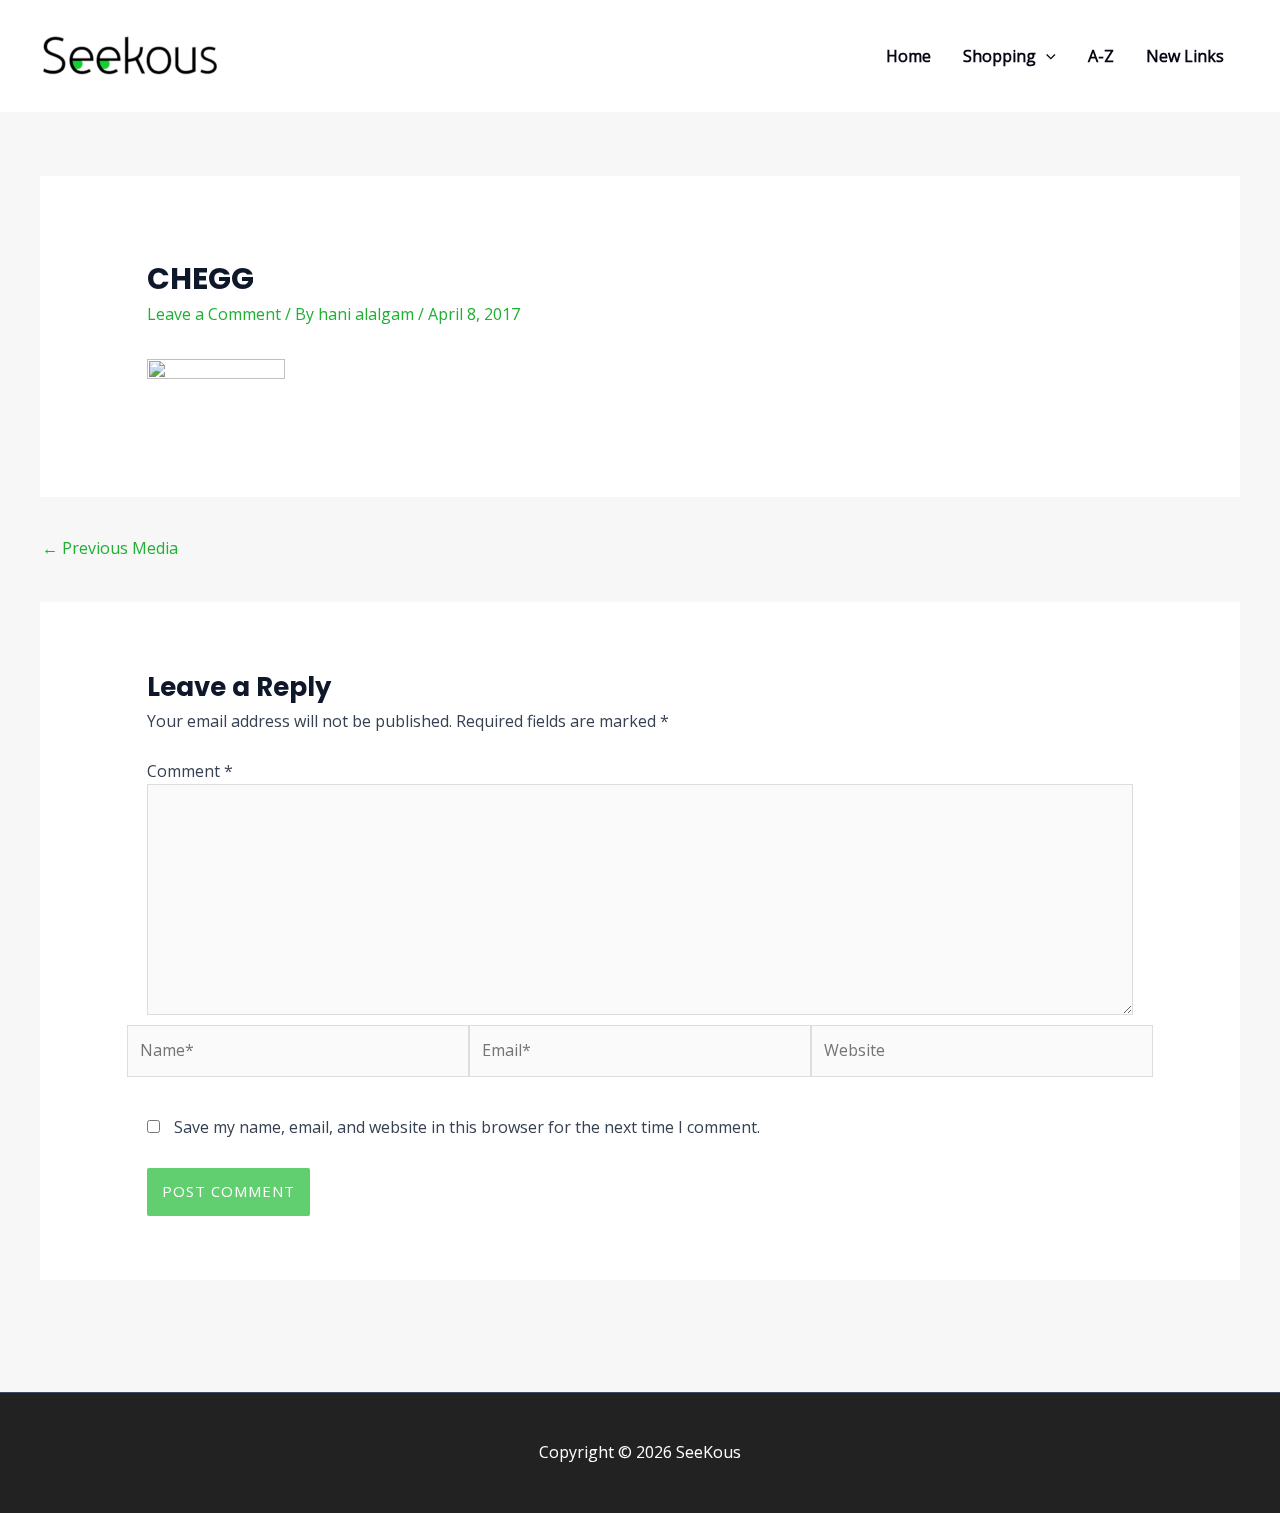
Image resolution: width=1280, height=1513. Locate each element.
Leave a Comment (214, 314)
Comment (190, 771)
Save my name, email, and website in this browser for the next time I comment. (467, 1127)
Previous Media (110, 548)
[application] (1046, 56)
